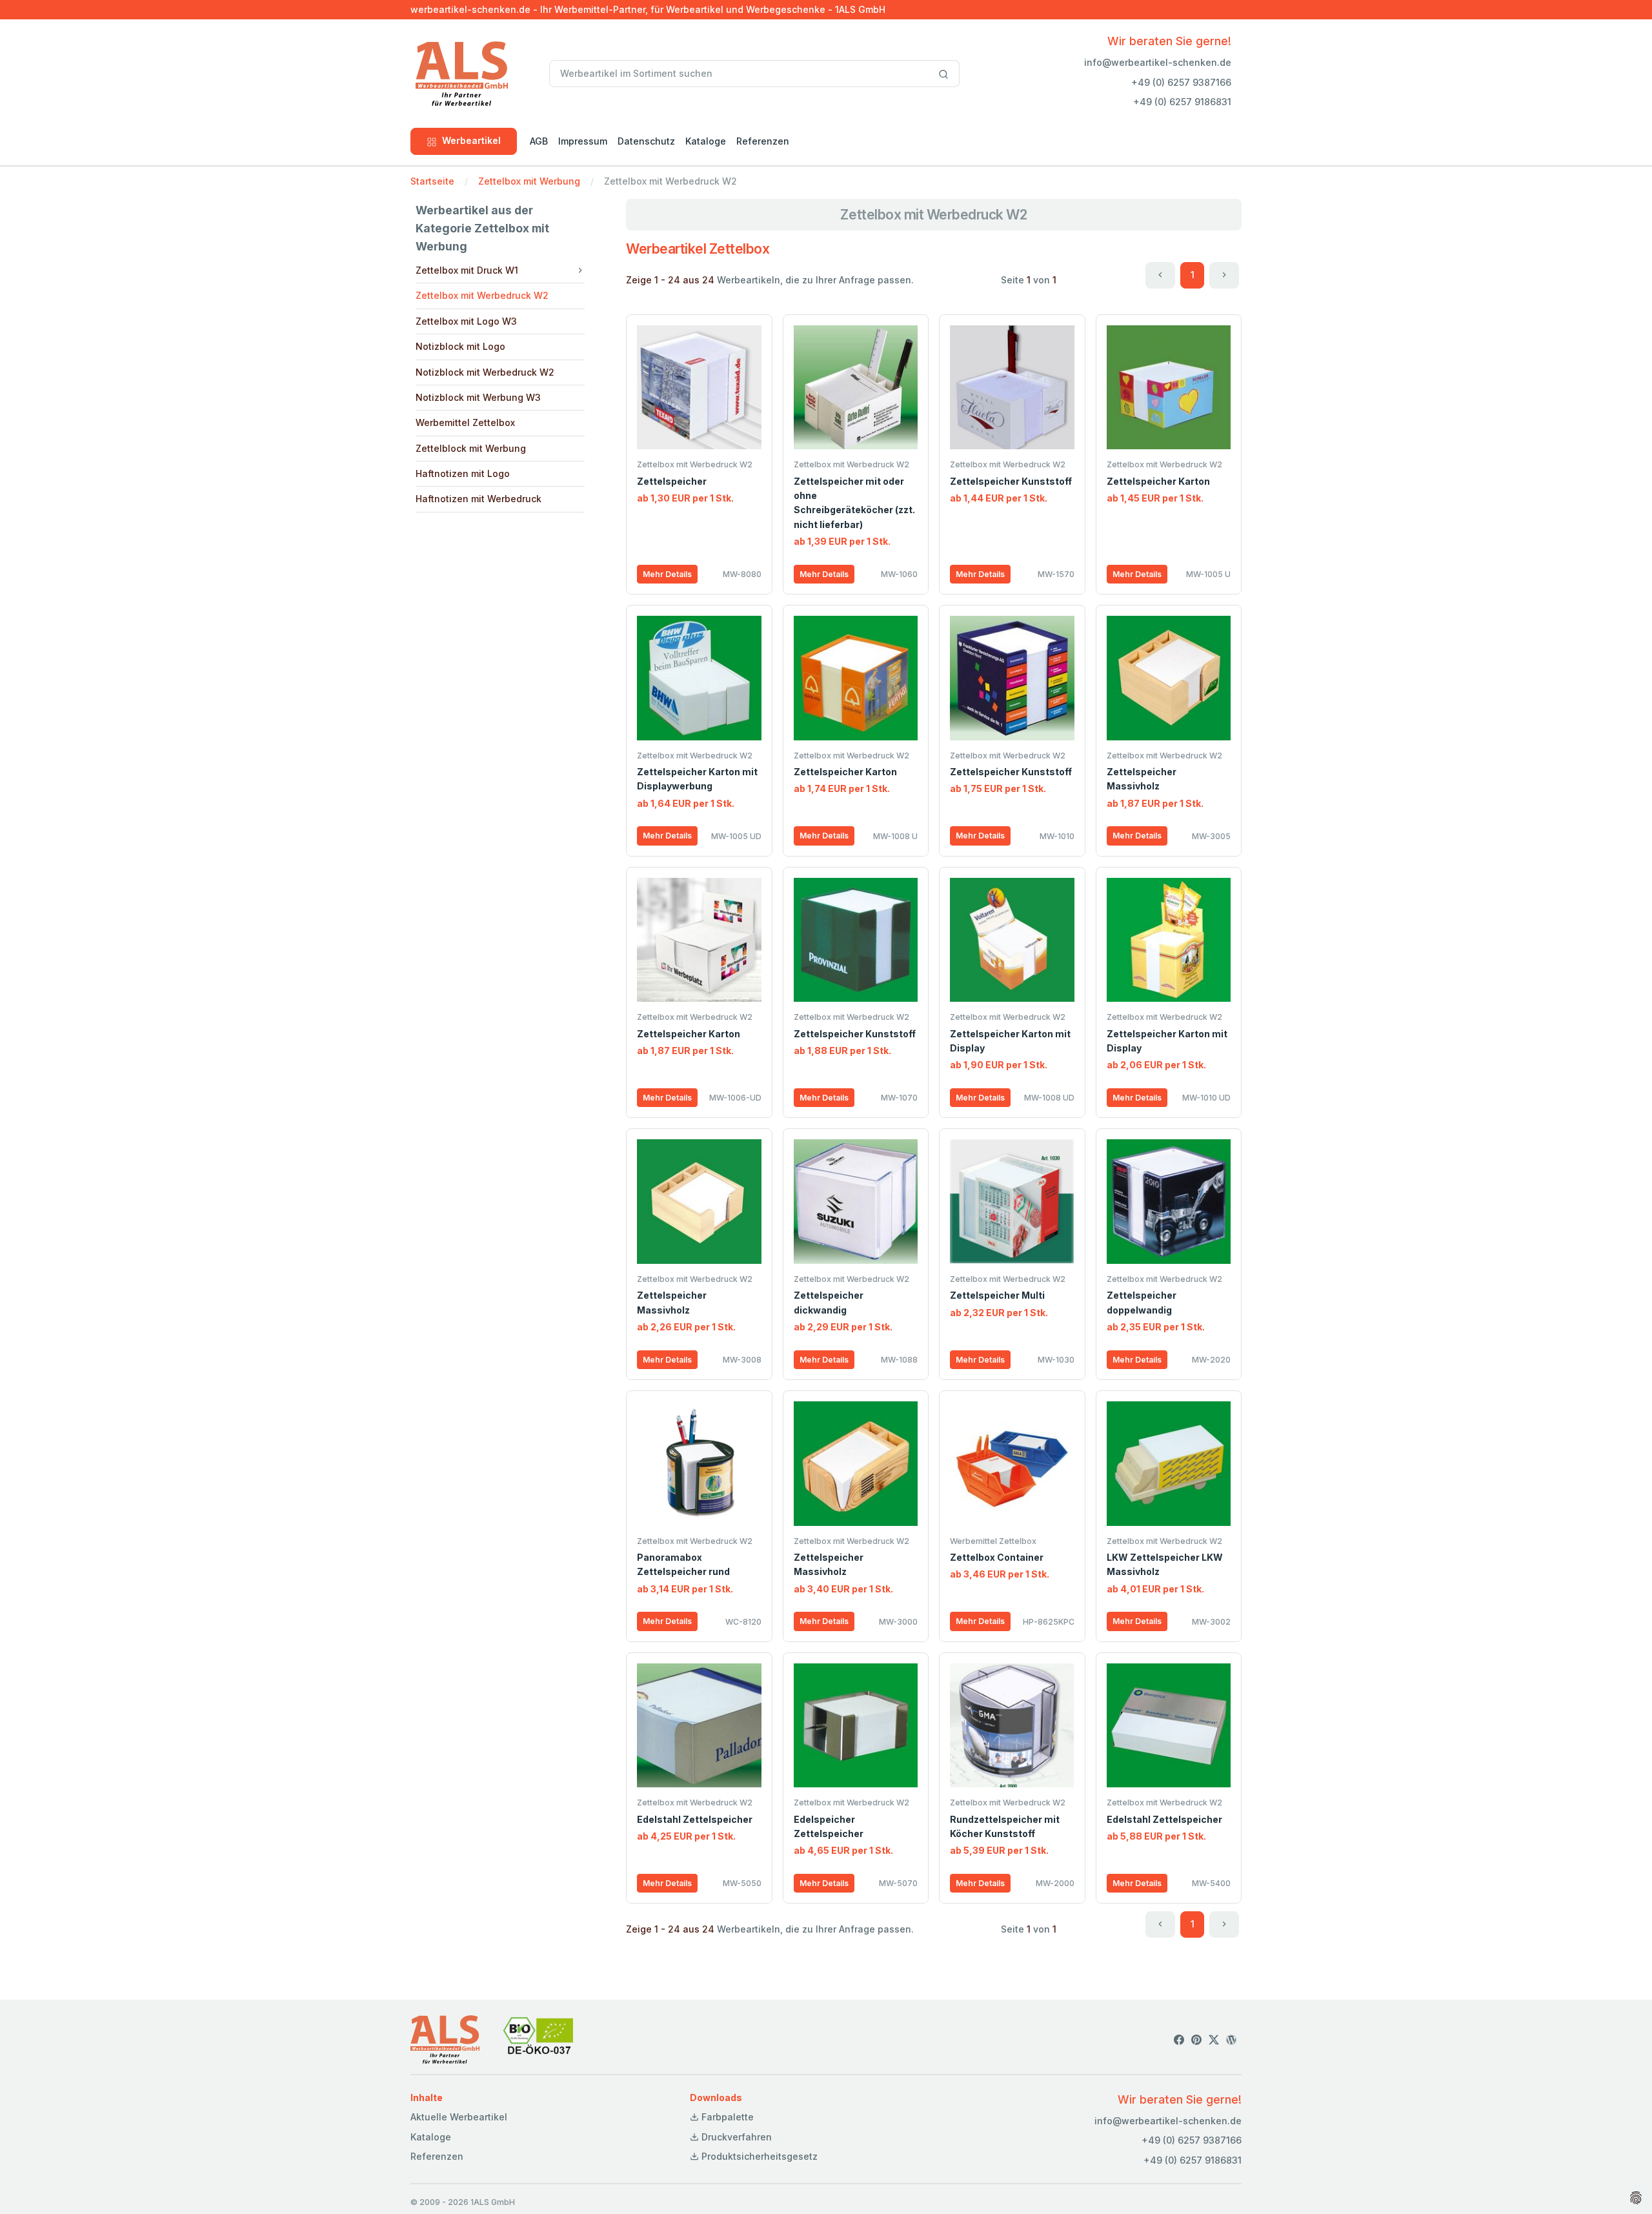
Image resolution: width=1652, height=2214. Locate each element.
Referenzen (763, 141)
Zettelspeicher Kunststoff (1011, 481)
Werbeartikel (471, 140)
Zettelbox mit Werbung (529, 181)
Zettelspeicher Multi (997, 1295)
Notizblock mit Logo (460, 346)
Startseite (432, 181)
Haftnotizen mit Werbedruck (478, 499)
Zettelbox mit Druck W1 (467, 270)
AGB (539, 141)
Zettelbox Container (997, 1557)
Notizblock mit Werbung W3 (478, 397)
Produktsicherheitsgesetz (758, 2156)
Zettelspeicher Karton (1158, 481)
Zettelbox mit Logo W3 (466, 321)
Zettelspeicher (672, 481)
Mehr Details (667, 574)
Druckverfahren (735, 2137)
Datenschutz (646, 141)
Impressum (583, 141)
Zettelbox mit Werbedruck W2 (482, 295)
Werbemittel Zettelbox (465, 422)
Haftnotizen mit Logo (463, 473)
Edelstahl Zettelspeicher (695, 1819)
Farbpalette (726, 2117)
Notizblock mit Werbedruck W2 (485, 372)
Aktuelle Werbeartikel (459, 2117)
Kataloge (706, 141)
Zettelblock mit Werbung (471, 448)
